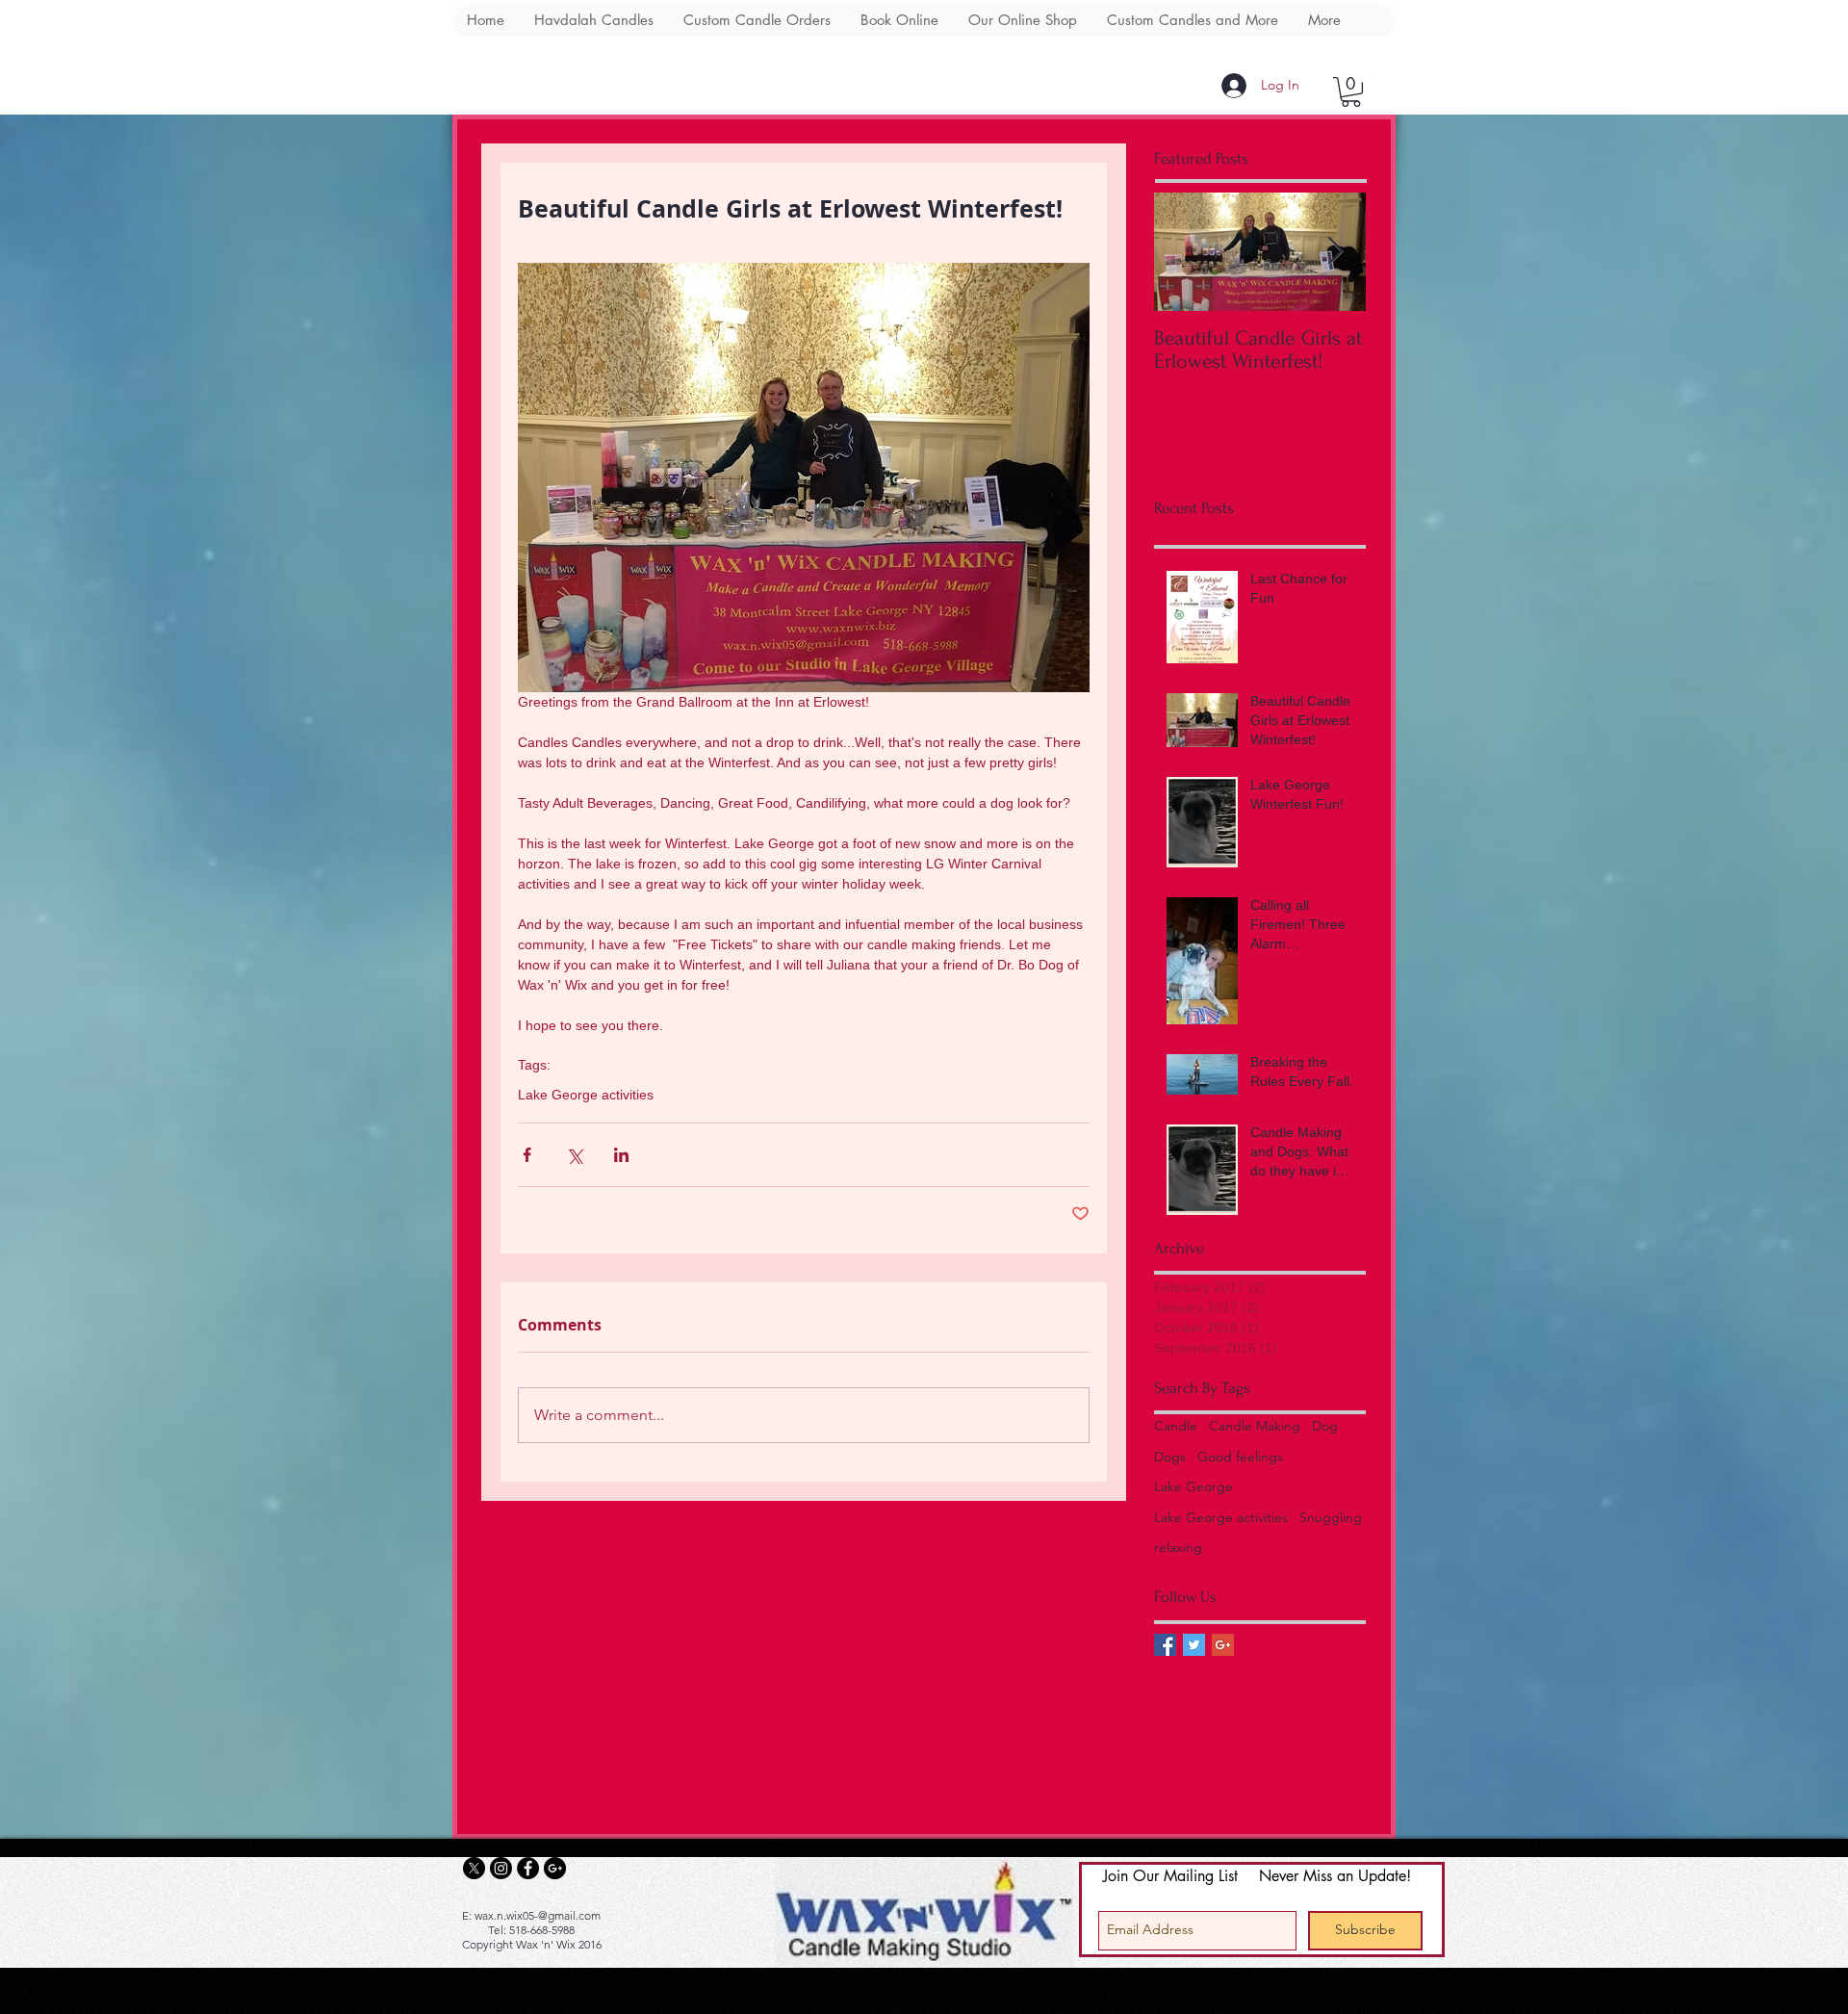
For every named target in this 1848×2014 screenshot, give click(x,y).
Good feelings (1240, 1457)
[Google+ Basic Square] (1223, 1645)
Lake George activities (586, 1095)
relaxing (1178, 1547)
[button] (1351, 92)
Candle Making (1255, 1426)
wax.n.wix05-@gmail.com (538, 1915)
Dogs (1170, 1457)
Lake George (1193, 1486)
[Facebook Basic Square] (1165, 1645)
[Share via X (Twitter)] (574, 1155)
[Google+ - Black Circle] (555, 1868)
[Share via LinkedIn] (621, 1155)
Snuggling (1331, 1517)
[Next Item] (1335, 252)
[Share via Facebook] (527, 1155)
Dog (1325, 1426)
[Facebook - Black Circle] (528, 1868)
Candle (1176, 1426)
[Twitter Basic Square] (1194, 1645)
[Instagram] (501, 1868)
